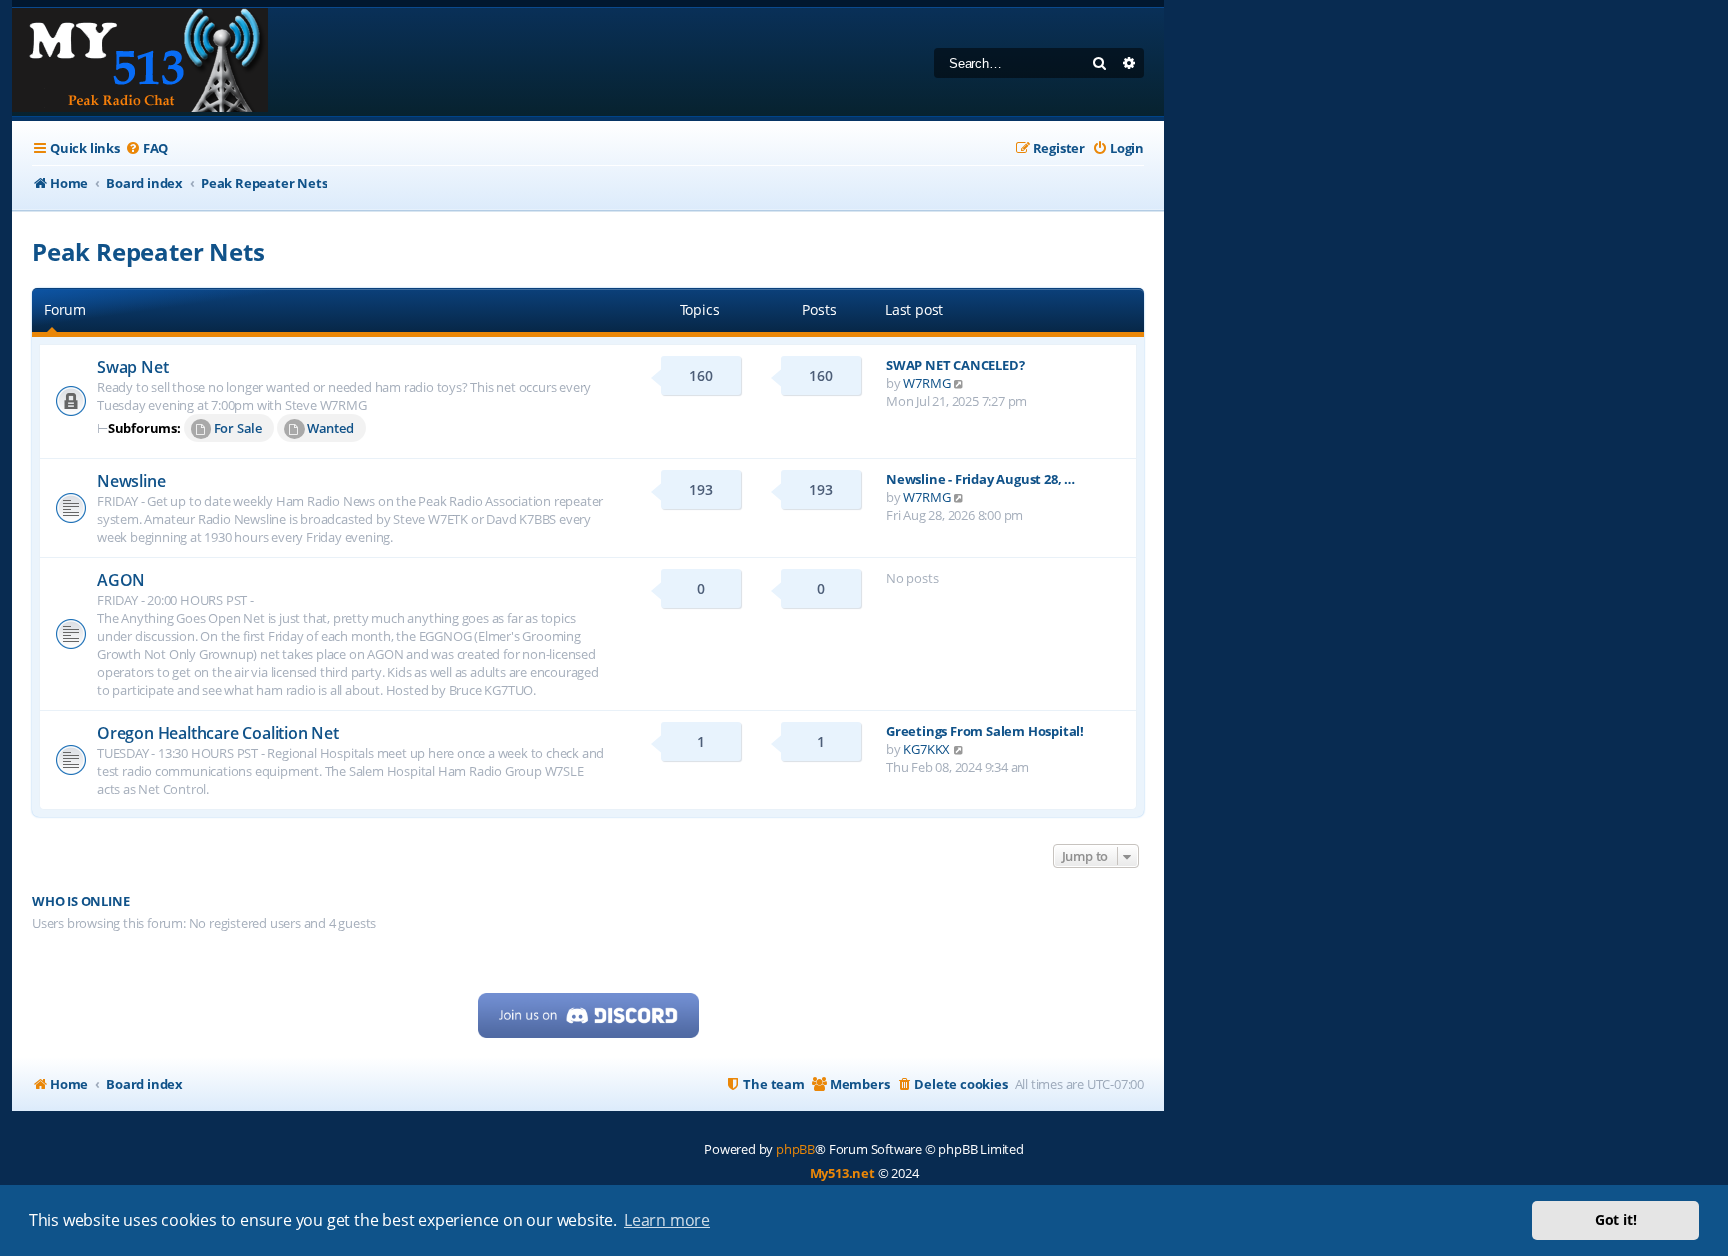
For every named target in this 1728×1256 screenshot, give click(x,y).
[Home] (140, 62)
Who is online (80, 901)
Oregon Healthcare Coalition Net (218, 733)
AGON (121, 580)
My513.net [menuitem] (842, 1173)
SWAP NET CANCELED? (955, 365)
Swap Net (132, 367)
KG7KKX (926, 749)
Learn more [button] (667, 1220)
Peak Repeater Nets (148, 251)
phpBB (795, 1149)
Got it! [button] (1616, 1219)
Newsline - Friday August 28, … (980, 479)
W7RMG (926, 383)
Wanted (330, 428)
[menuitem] (146, 148)
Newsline (131, 481)
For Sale (238, 428)
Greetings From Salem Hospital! (985, 731)
